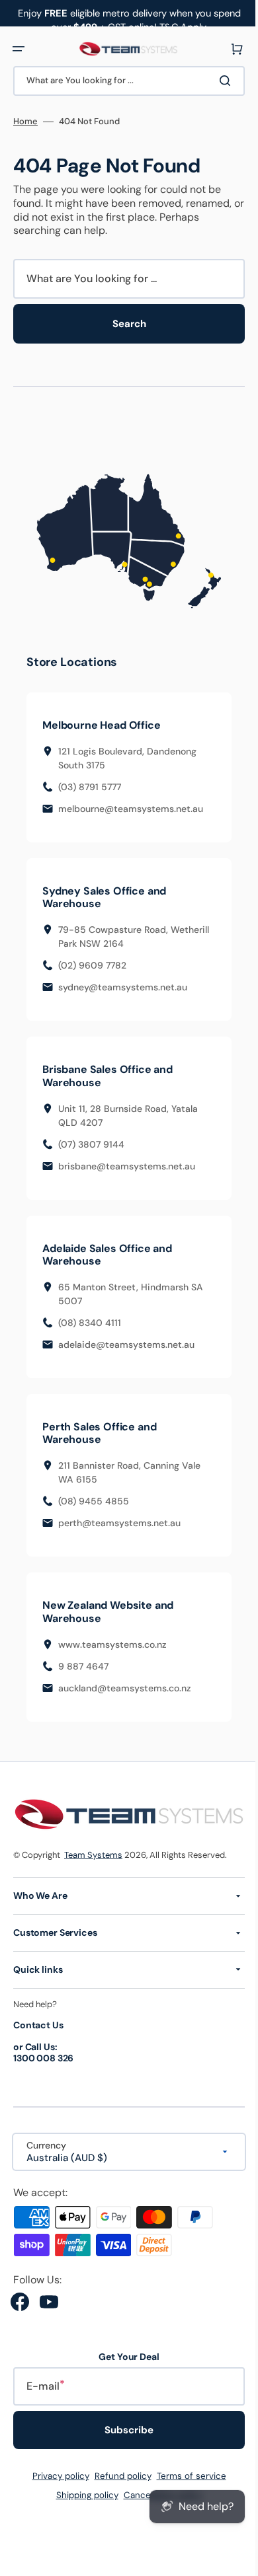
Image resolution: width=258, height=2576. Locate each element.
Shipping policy (82, 2495)
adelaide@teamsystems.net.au (126, 1346)
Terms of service (186, 2476)
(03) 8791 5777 (90, 788)
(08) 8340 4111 (90, 1324)
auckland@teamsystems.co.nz (125, 1689)
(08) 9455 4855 (94, 1503)
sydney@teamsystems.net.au (123, 989)
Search (124, 324)
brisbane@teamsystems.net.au (127, 1167)
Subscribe (124, 2430)
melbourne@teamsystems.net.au (131, 810)
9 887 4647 (83, 1668)
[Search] (218, 81)
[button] (19, 49)
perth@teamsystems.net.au (119, 1525)
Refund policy (118, 2476)
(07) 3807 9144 (91, 1146)
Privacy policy (56, 2476)
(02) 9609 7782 (92, 967)
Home (25, 122)
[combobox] (124, 81)
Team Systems (93, 1854)
